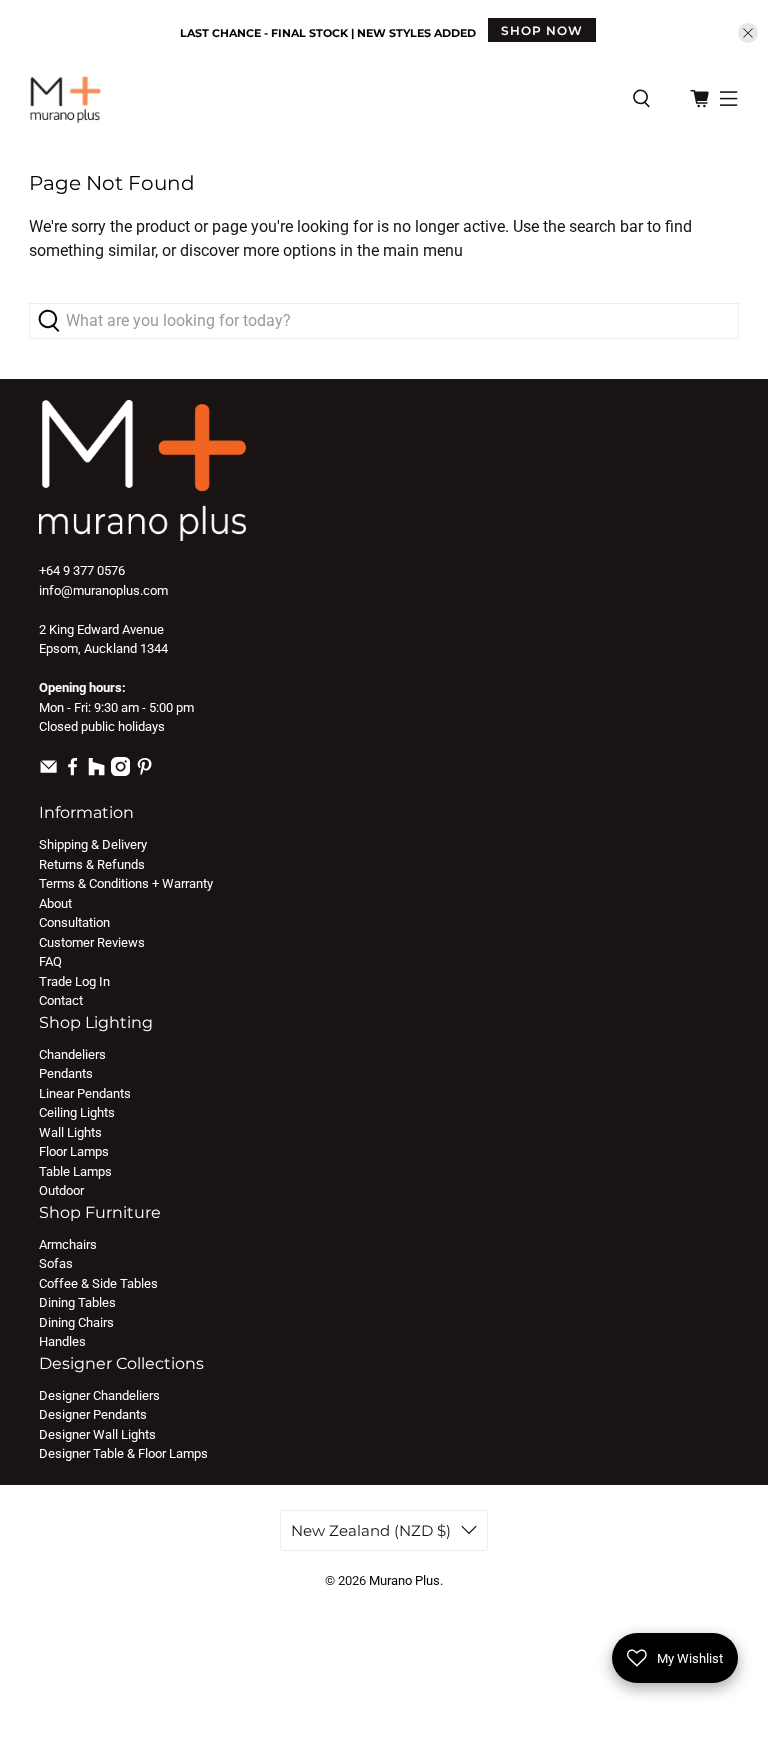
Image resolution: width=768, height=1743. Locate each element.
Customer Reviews (92, 942)
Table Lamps (75, 1171)
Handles (62, 1341)
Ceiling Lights (77, 1112)
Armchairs (68, 1244)
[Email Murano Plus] (48, 771)
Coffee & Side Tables (98, 1283)
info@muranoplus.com (103, 590)
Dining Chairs (76, 1322)
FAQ (50, 961)
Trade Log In (74, 981)
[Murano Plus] (321, 99)
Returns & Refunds (92, 864)
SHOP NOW (542, 30)
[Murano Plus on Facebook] (72, 771)
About (55, 903)
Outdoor (61, 1190)
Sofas (56, 1263)
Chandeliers (72, 1054)
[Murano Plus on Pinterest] (144, 771)
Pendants (66, 1073)
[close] (748, 33)
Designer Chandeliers (99, 1395)
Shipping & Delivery (93, 844)
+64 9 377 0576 (82, 570)
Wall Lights (70, 1132)
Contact (61, 1000)
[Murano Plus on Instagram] (120, 771)
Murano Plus (404, 1580)
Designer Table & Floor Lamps (123, 1453)
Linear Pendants (85, 1093)
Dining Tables (77, 1302)
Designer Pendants (93, 1414)
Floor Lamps (74, 1151)
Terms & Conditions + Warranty (126, 883)
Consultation (74, 922)
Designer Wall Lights (97, 1434)
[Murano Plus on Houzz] (96, 771)
